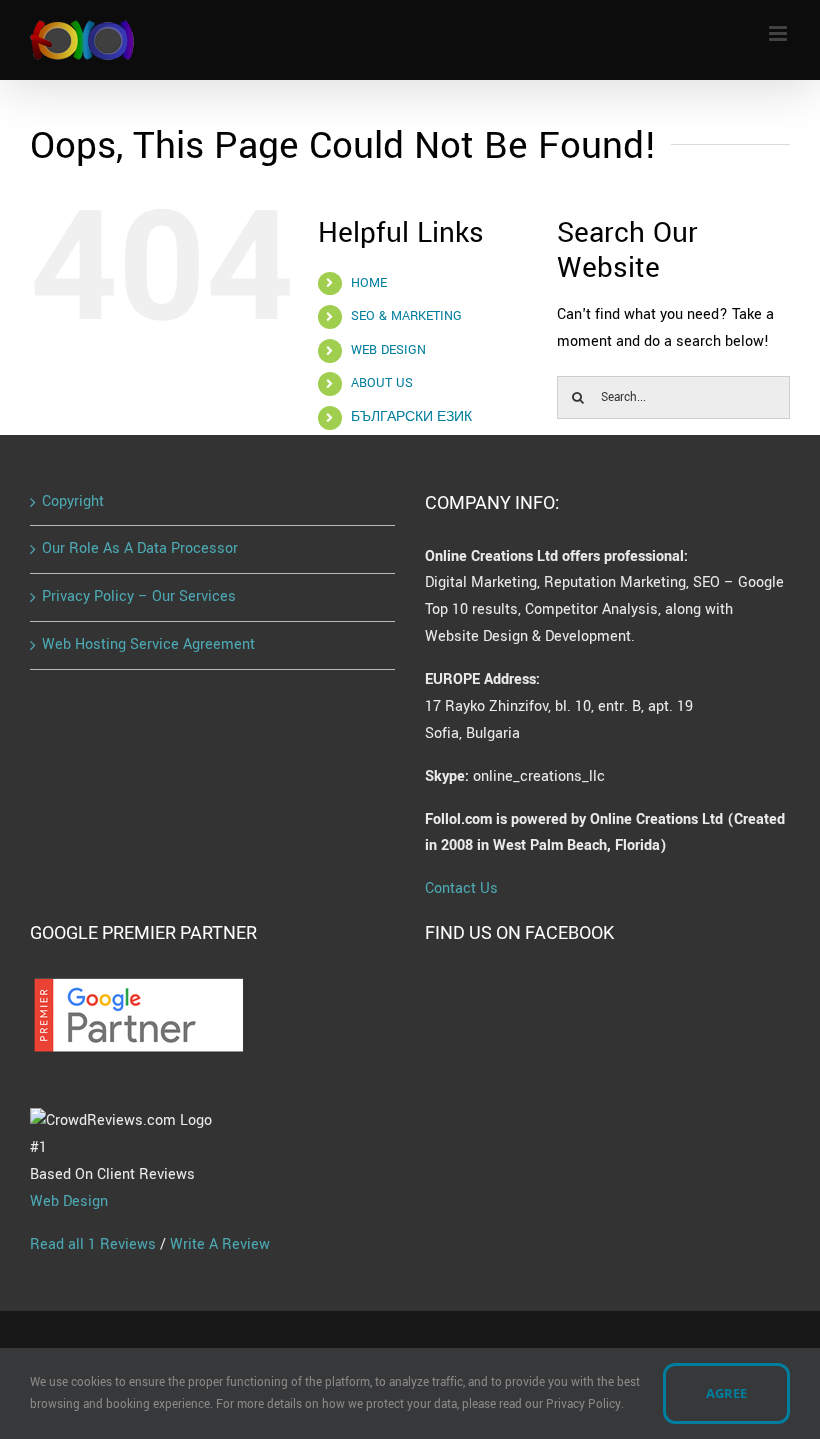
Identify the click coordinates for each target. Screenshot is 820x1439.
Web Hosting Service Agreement (148, 644)
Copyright (73, 501)
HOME (369, 283)
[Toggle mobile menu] (779, 33)
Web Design (69, 1201)
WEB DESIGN (388, 350)
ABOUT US (382, 383)
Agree (726, 1393)
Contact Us (461, 888)
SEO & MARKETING (406, 316)
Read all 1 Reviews (93, 1244)
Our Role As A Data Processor (140, 548)
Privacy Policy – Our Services (139, 596)
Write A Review (220, 1244)
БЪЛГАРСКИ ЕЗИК (411, 417)
